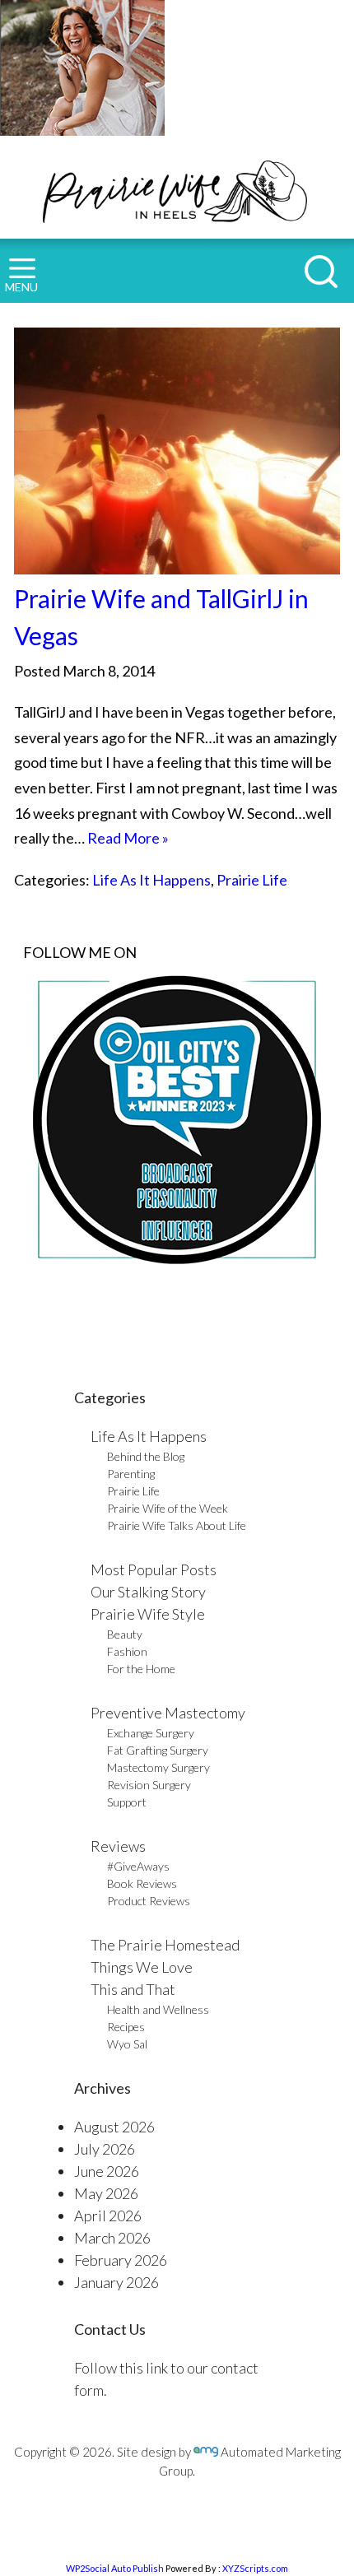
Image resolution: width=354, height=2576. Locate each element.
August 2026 (114, 2127)
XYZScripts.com (255, 2568)
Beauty (125, 1634)
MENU (21, 287)
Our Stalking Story (148, 1592)
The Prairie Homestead (165, 1945)
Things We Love (142, 1967)
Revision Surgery (149, 1785)
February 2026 (121, 2260)
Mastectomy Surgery (158, 1767)
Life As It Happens (151, 880)
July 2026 (105, 2149)
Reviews (118, 1846)
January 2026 (116, 2282)
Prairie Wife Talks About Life (177, 1525)
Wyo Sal (127, 2044)
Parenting (131, 1474)
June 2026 (107, 2171)
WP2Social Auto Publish (115, 2568)
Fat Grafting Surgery (158, 1750)
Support (127, 1802)
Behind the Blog (146, 1456)
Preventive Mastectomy (168, 1713)
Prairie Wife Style (148, 1614)
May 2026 (106, 2193)
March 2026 (112, 2238)
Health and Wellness (158, 2009)
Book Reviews (142, 1883)
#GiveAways (138, 1866)
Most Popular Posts (154, 1569)
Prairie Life (252, 880)
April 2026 (108, 2216)
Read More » (128, 838)
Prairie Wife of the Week (168, 1508)
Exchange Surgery (151, 1733)
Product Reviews (149, 1901)
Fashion (127, 1651)
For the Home (141, 1669)
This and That (133, 1989)
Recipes (126, 2027)
